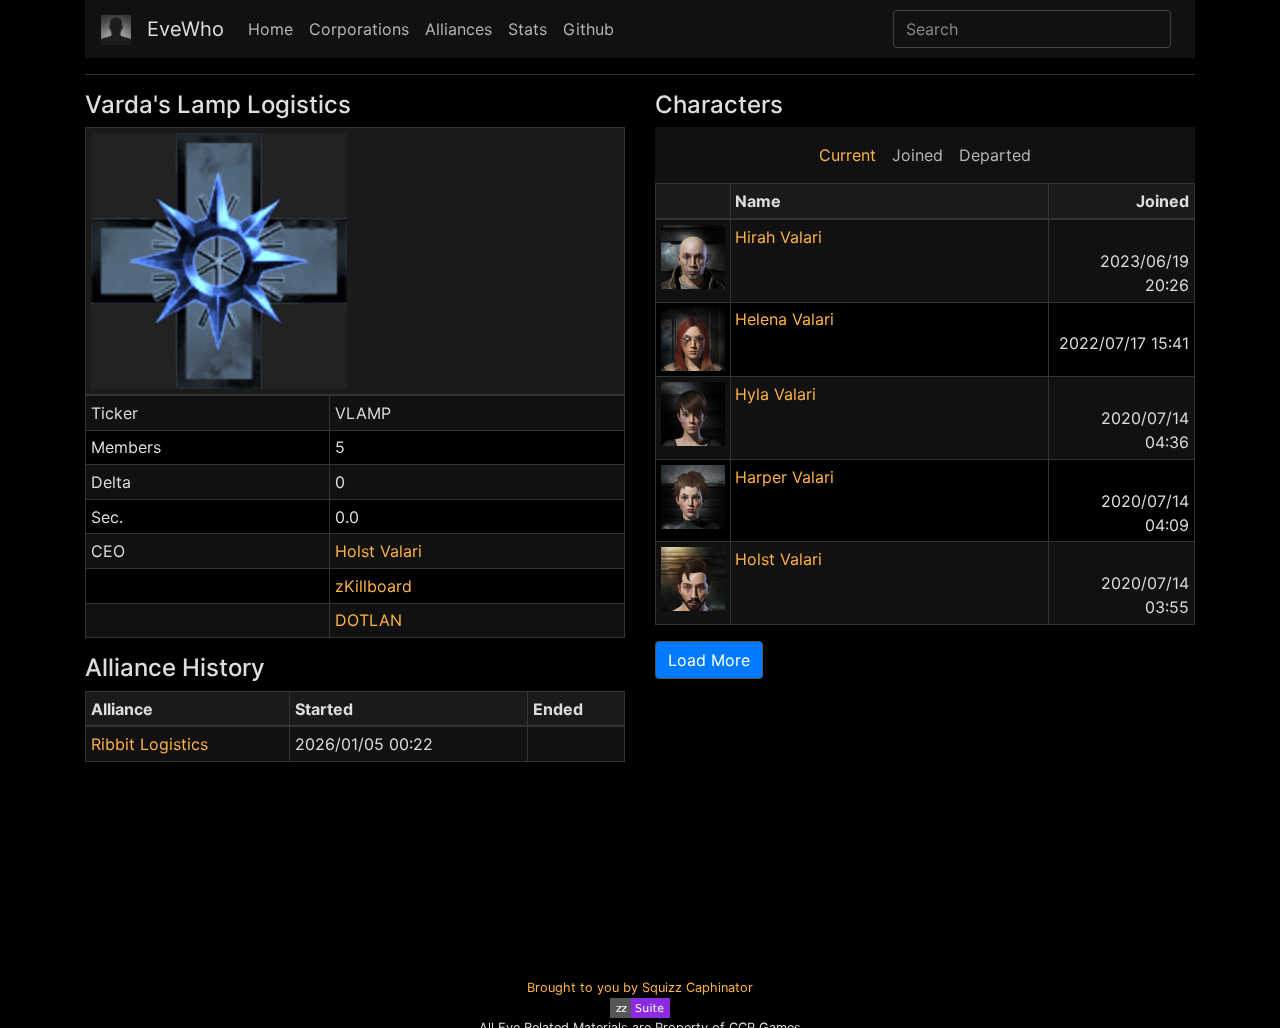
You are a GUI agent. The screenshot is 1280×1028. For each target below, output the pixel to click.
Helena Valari (784, 319)
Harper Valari (784, 477)
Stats (527, 29)
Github (588, 29)
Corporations (359, 29)
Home (270, 29)
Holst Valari (378, 551)
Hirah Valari (778, 237)
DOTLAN (368, 620)
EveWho (185, 29)
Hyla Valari (775, 394)
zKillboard (373, 586)
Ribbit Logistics (149, 744)
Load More (709, 660)
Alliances (458, 29)
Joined (917, 155)
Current (847, 155)
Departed (995, 155)
